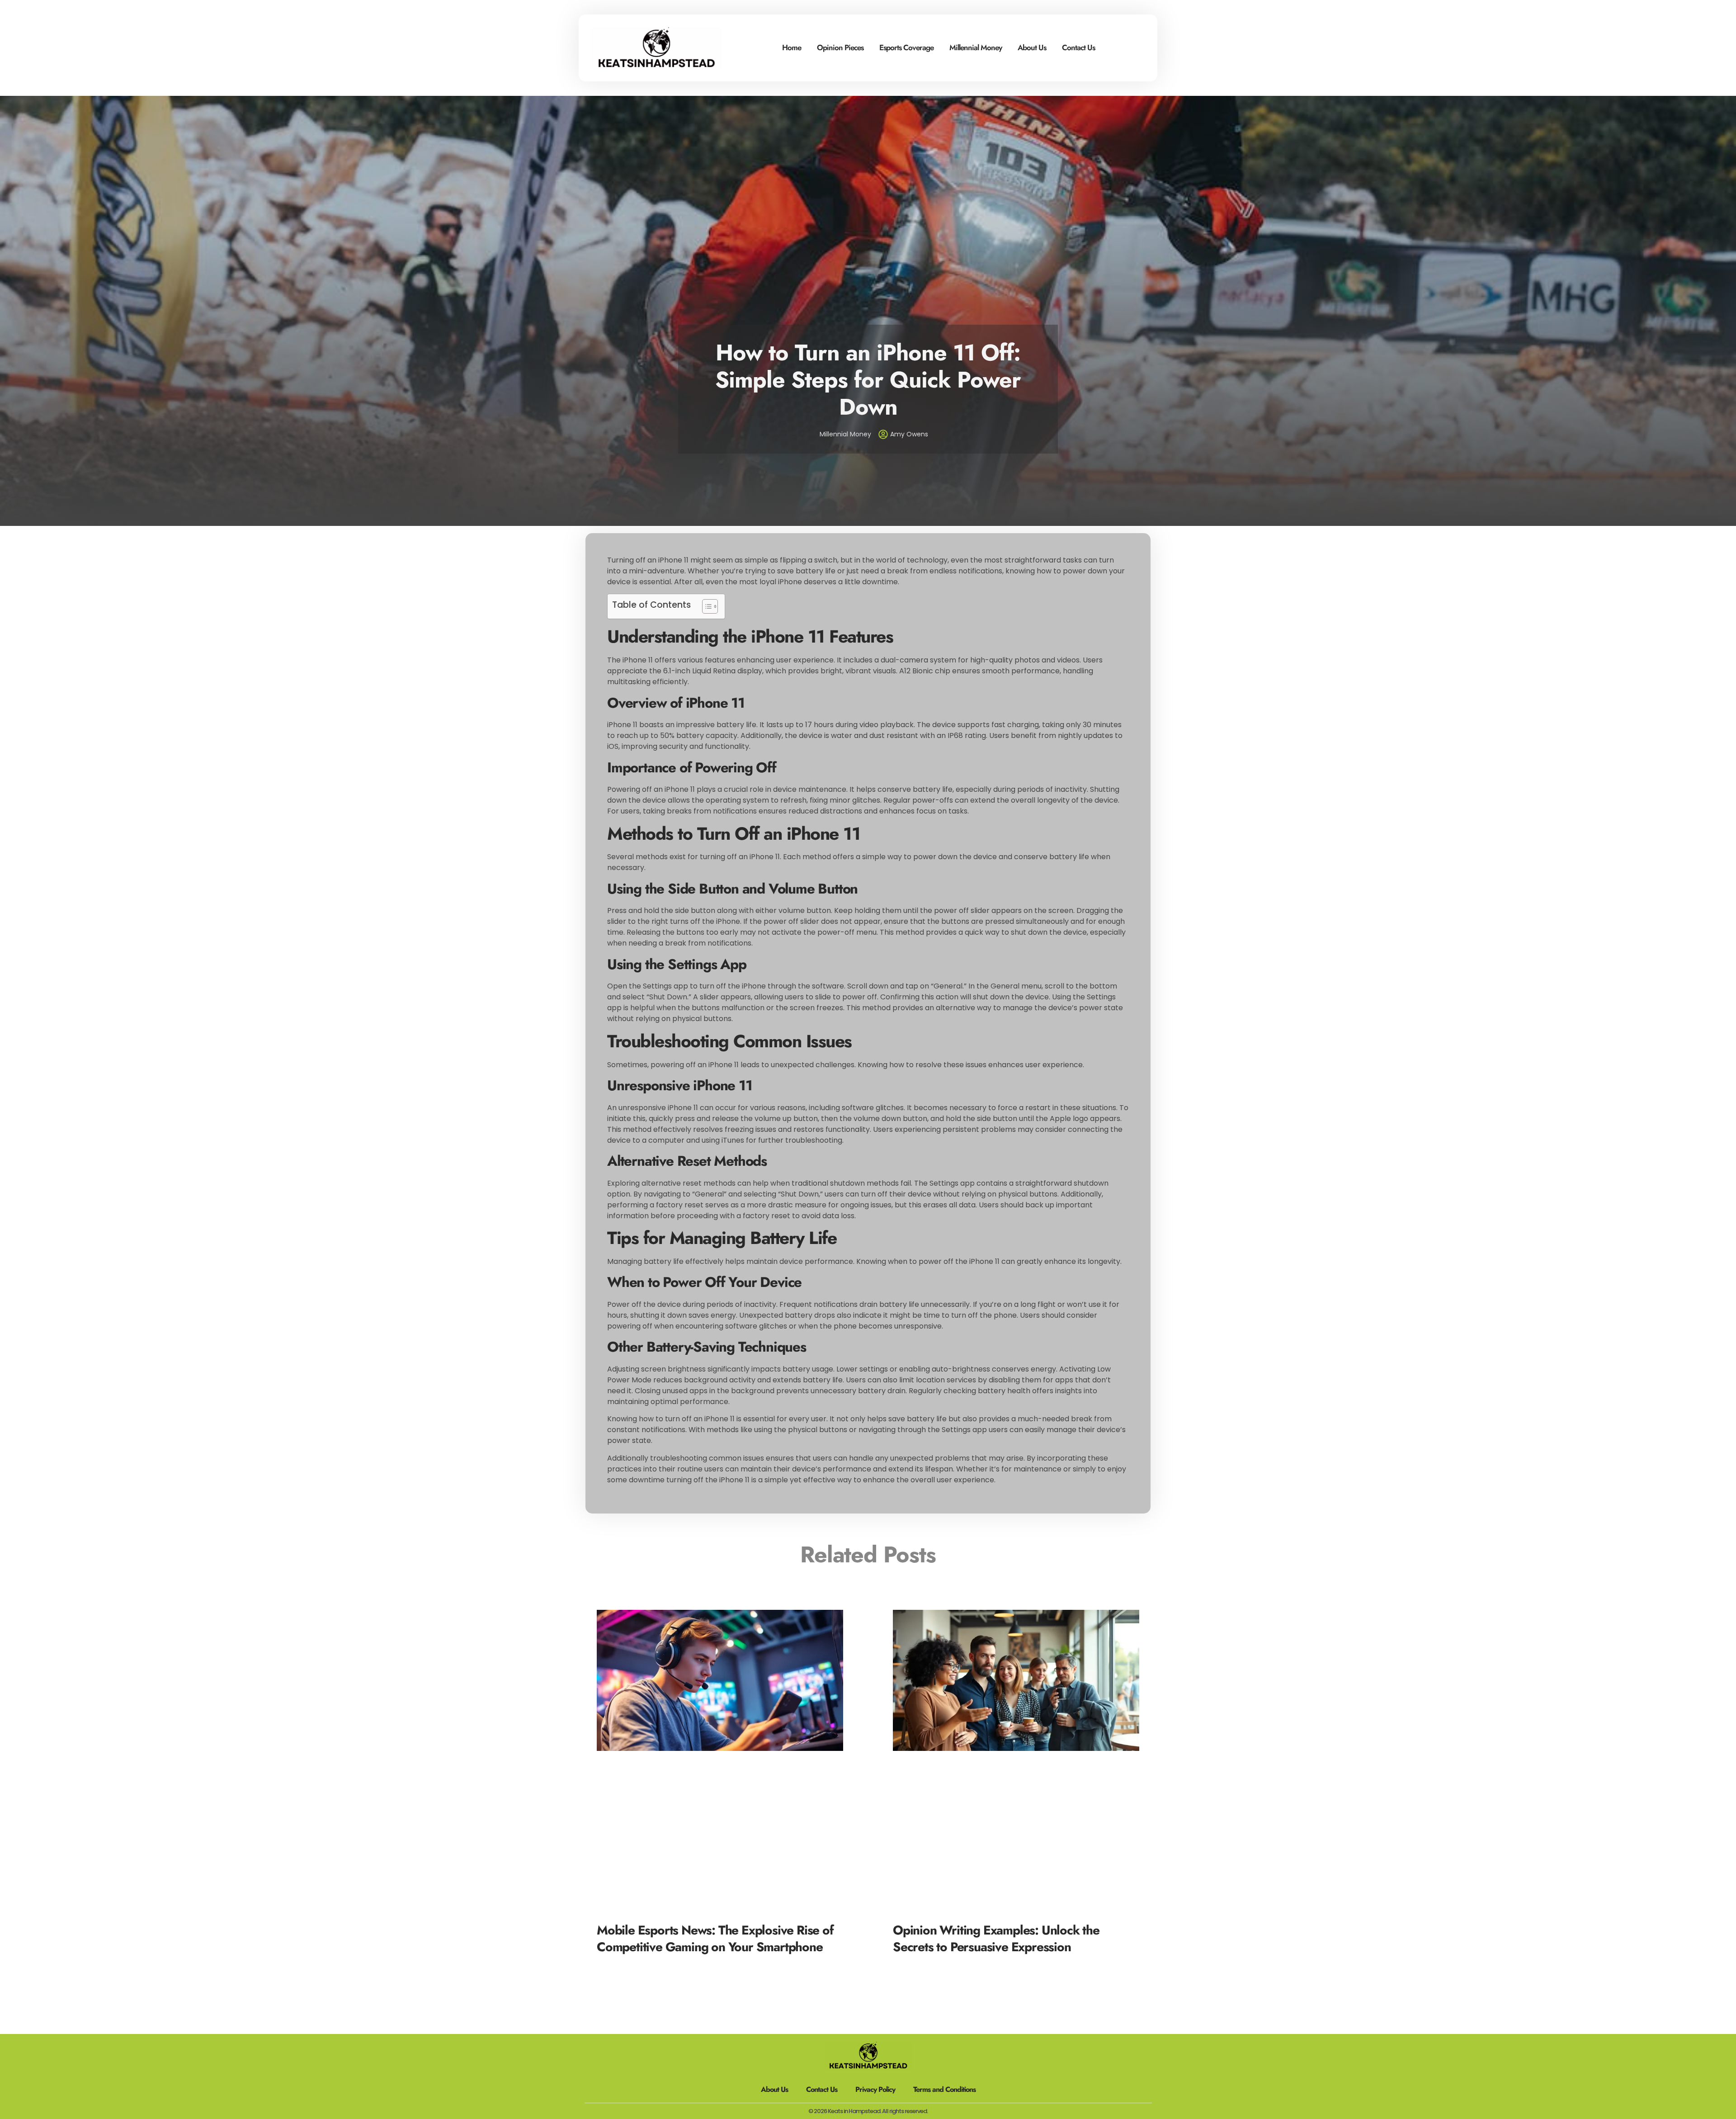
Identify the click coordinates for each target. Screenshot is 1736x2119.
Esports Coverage (906, 47)
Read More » (616, 1961)
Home (792, 47)
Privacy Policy (875, 2089)
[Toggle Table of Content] (705, 606)
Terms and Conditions (944, 2089)
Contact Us (1078, 47)
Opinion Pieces (840, 47)
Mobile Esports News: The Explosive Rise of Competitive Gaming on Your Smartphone (715, 1938)
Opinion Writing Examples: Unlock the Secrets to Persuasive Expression (996, 1938)
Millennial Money (976, 47)
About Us (1032, 47)
